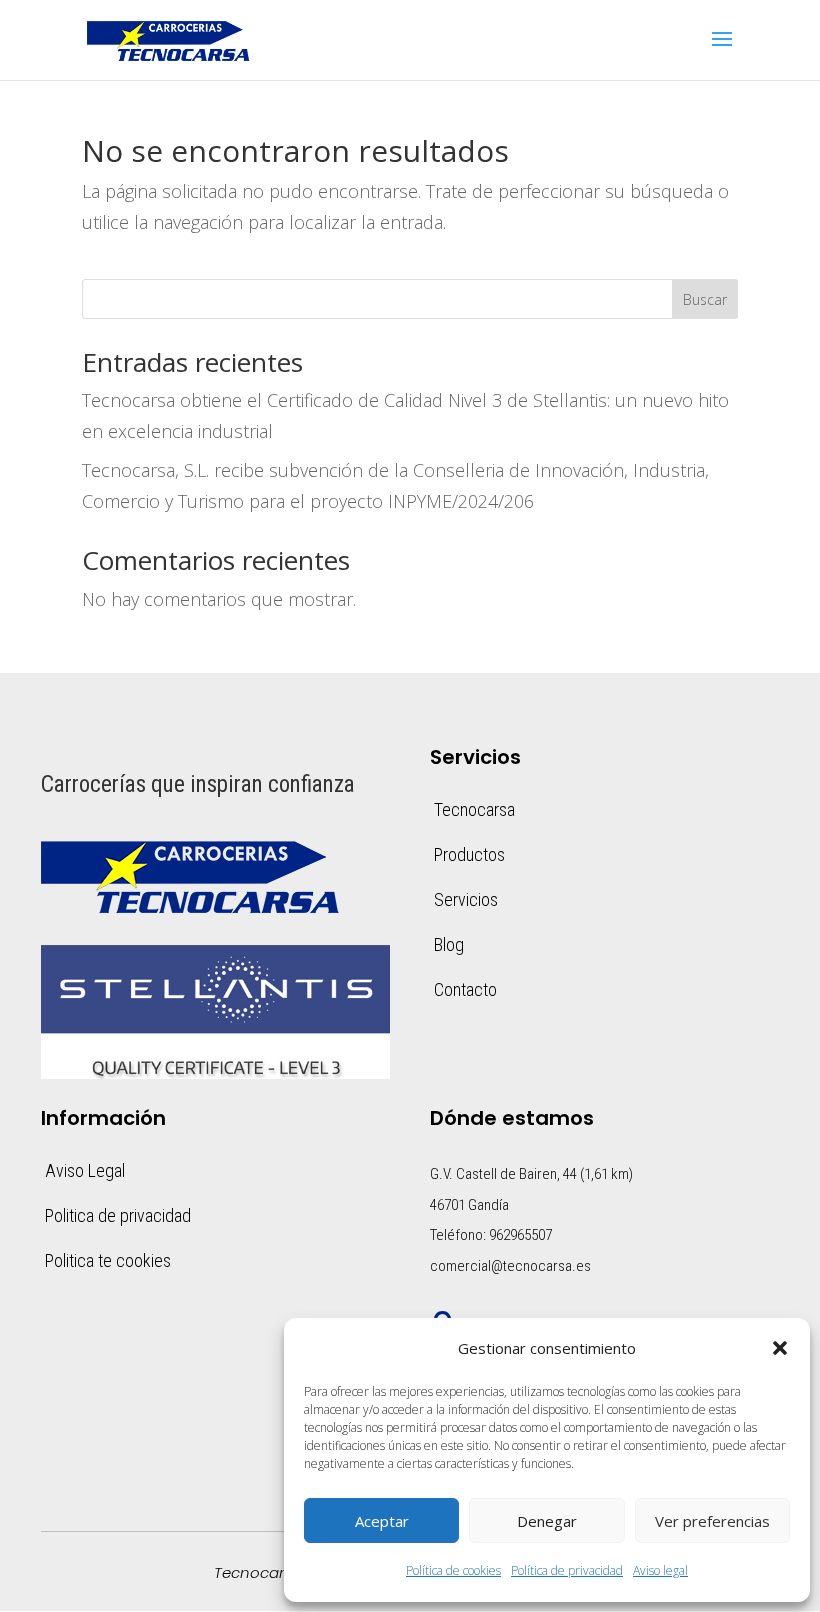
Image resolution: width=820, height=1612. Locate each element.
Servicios (466, 899)
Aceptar (382, 1521)
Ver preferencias (712, 1521)
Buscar (705, 299)
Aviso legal (660, 1570)
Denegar (547, 1521)
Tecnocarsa (474, 809)
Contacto (465, 989)
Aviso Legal (85, 1170)
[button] (780, 1348)
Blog (449, 944)
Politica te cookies (108, 1260)
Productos (469, 854)
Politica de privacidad (118, 1215)
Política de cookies (453, 1570)
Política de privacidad (567, 1570)
